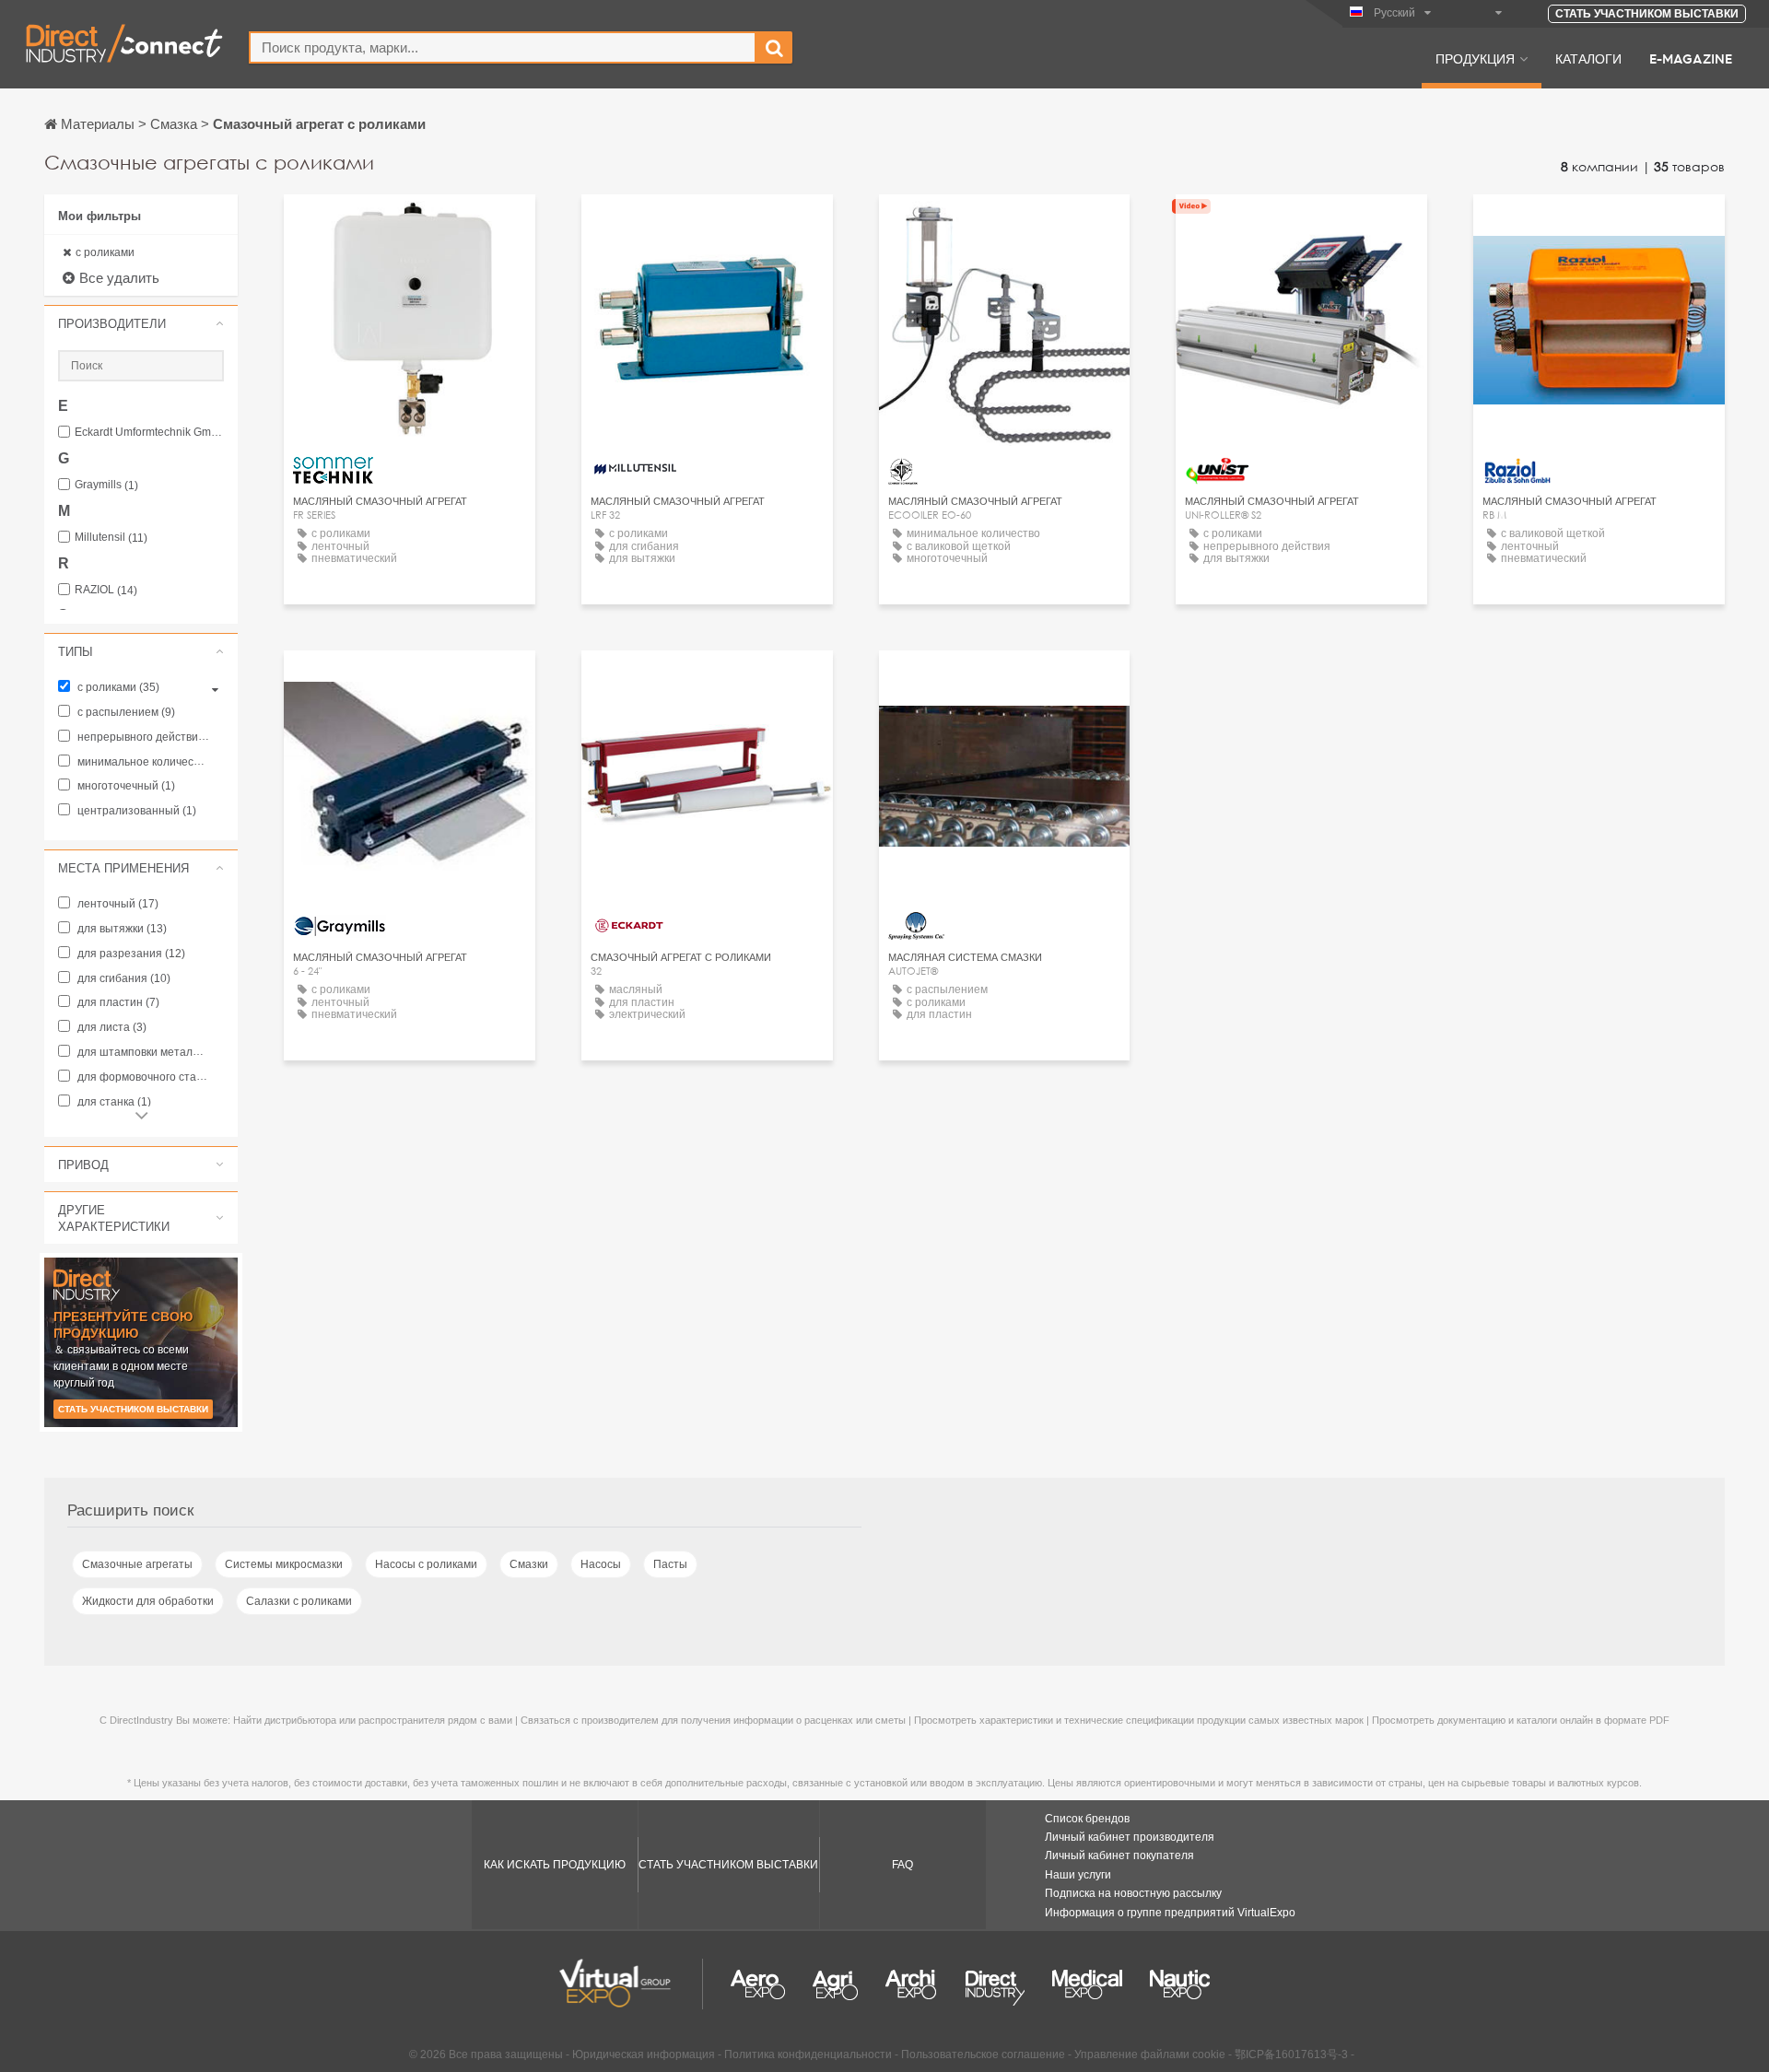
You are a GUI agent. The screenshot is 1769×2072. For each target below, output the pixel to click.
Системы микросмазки (284, 1564)
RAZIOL (106, 590)
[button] (141, 323)
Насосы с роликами (426, 1564)
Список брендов (1087, 1819)
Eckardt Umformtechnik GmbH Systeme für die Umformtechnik (149, 433)
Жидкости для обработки (148, 1601)
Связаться (707, 225)
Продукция (1475, 58)
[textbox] (503, 47)
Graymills (106, 485)
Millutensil (111, 538)
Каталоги (1588, 58)
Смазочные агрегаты (137, 1564)
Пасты (670, 1564)
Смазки (529, 1564)
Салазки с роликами (299, 1601)
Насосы (601, 1564)
